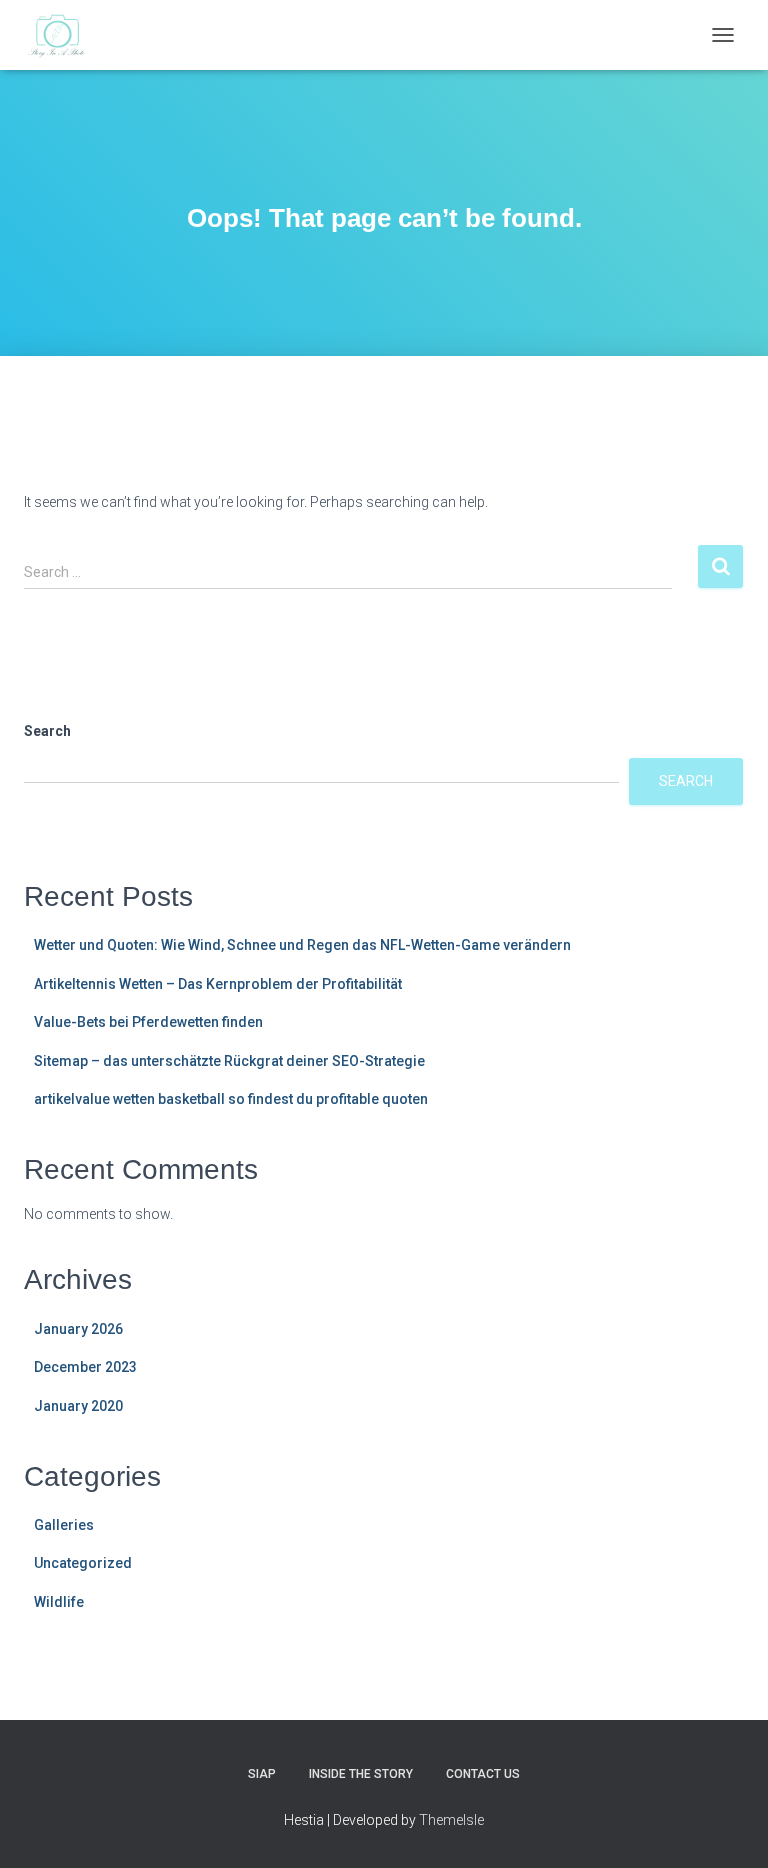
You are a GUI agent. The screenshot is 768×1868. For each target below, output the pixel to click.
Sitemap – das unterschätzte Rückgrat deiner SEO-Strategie (229, 1061)
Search (47, 731)
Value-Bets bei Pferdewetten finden (148, 1022)
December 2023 (85, 1367)
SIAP (262, 1774)
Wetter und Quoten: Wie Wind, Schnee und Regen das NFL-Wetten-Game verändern (302, 945)
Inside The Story (361, 1774)
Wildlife (59, 1602)
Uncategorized (83, 1563)
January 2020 (78, 1406)
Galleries (64, 1525)
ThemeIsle (451, 1820)
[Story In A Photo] (65, 35)
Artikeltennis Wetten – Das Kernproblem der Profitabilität (218, 984)
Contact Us (483, 1774)
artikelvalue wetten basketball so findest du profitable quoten (231, 1099)
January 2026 (78, 1329)
